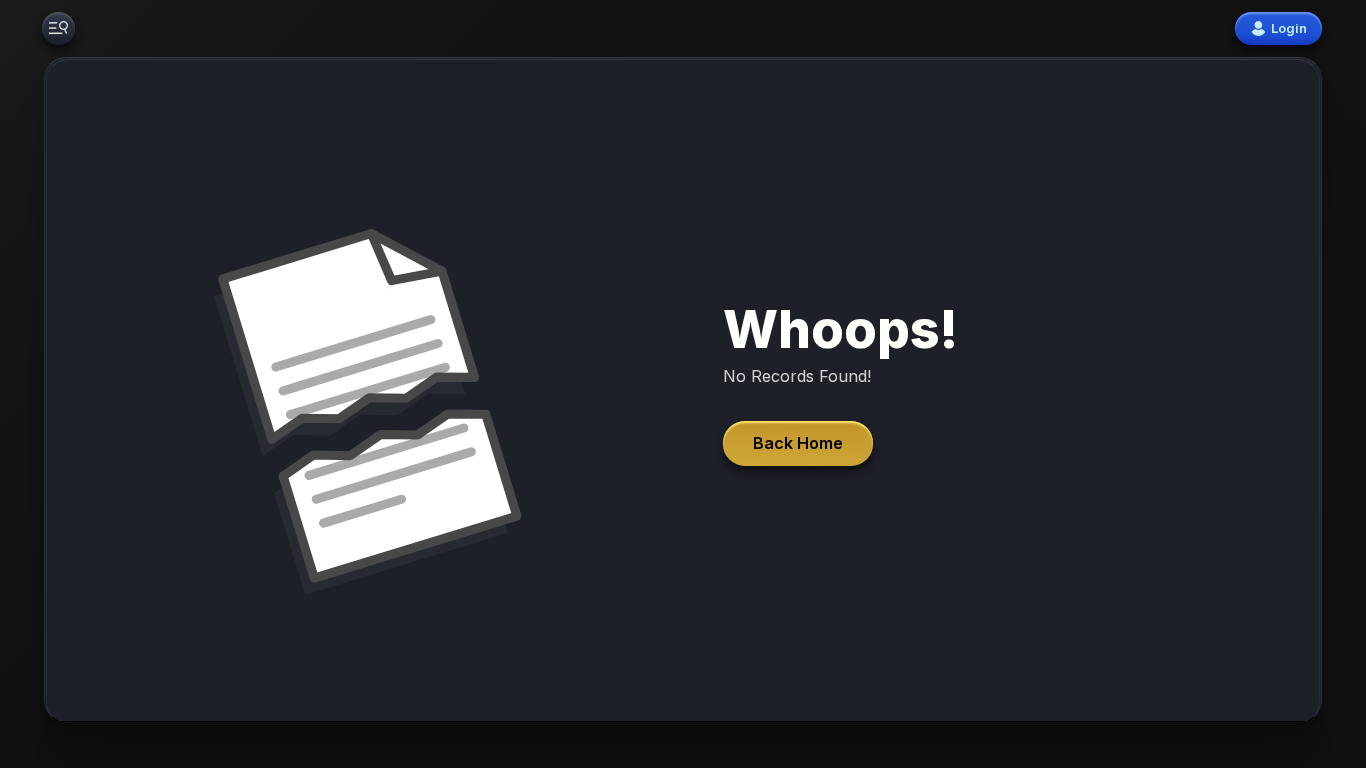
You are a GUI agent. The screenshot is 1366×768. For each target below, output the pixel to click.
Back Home (798, 443)
